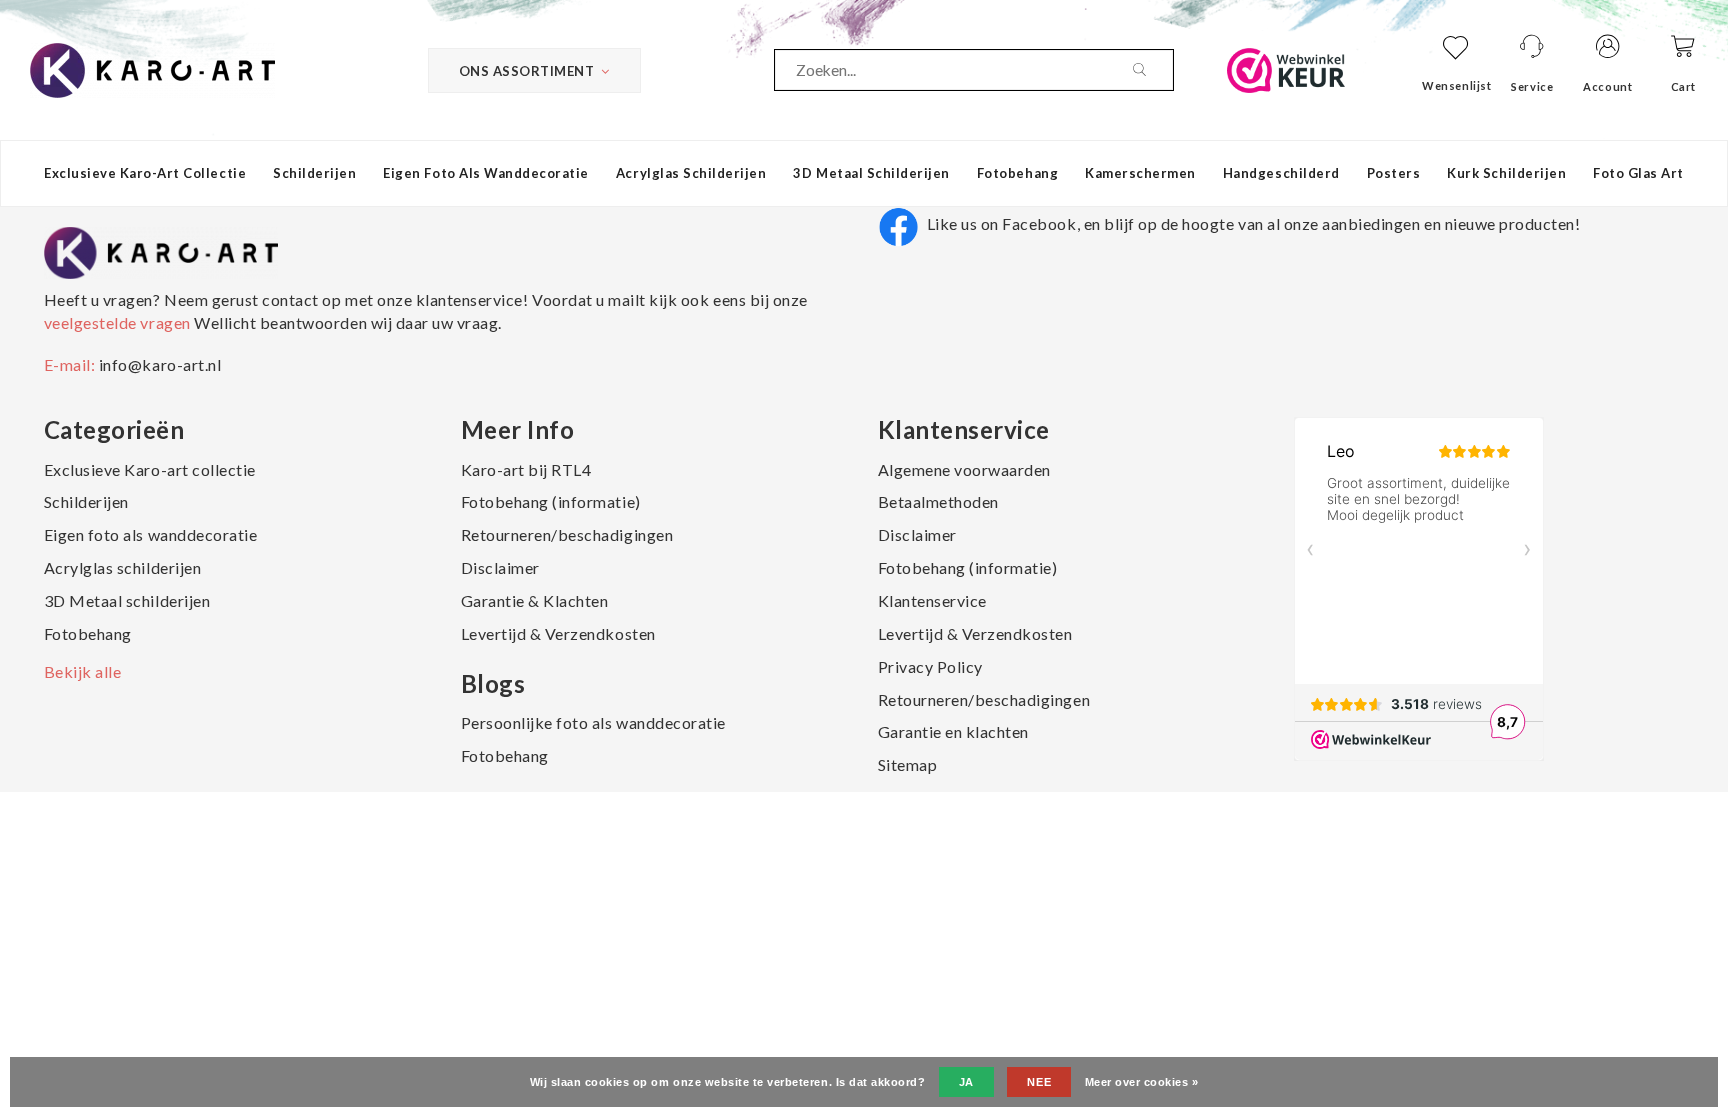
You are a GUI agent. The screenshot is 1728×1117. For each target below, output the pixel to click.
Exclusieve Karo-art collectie (145, 173)
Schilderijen (314, 173)
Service (1532, 86)
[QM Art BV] (152, 68)
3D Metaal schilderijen (871, 173)
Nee (1039, 1082)
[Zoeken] (1153, 70)
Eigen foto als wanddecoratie (486, 173)
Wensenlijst (1456, 85)
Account (1607, 86)
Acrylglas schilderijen (691, 173)
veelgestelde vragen (119, 322)
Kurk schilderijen (1506, 173)
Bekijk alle (83, 671)
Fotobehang (1017, 173)
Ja (966, 1082)
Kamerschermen (1140, 173)
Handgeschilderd (1281, 173)
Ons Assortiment (527, 71)
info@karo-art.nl (160, 364)
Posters (1394, 173)
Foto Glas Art (1638, 173)
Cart (1683, 86)
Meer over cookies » (1142, 1082)
